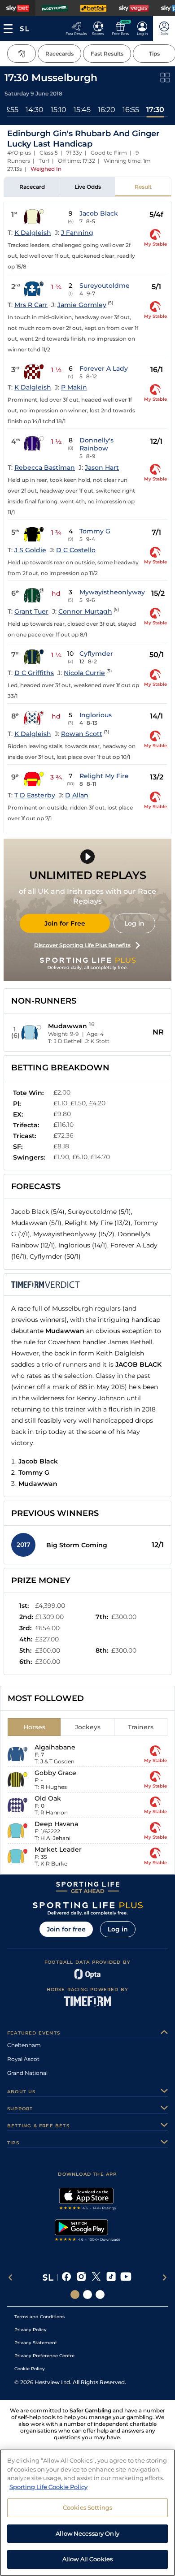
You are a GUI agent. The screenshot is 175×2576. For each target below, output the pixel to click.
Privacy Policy (31, 2330)
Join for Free (65, 923)
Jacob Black (99, 213)
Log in (134, 923)
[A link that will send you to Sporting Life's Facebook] (67, 2277)
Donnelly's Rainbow (96, 444)
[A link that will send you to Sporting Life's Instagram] (81, 2277)
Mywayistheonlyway (112, 592)
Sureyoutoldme (105, 286)
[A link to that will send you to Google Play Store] (88, 2231)
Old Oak (48, 1798)
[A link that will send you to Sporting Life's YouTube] (126, 2277)
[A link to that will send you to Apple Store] (88, 2200)
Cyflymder (96, 654)
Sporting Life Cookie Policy (48, 2487)
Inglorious (96, 715)
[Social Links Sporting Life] (75, 2295)
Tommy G (95, 531)
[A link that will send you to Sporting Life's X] (96, 2277)
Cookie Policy (30, 2369)
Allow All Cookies (87, 2559)
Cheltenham (24, 2045)
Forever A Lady (104, 368)
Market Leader (58, 1849)
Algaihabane (55, 1747)
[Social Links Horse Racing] (87, 2295)
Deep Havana (56, 1824)
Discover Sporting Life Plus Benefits (82, 945)
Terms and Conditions (39, 2317)
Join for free (66, 1929)
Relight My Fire (104, 776)
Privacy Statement (36, 2343)
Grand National (27, 2073)
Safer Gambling (90, 2410)
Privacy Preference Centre (44, 2356)
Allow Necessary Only (87, 2533)
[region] (87, 2513)
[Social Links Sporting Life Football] (100, 2295)
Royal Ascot (23, 2059)
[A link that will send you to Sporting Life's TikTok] (111, 2277)
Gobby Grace (55, 1773)
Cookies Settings (87, 2507)
